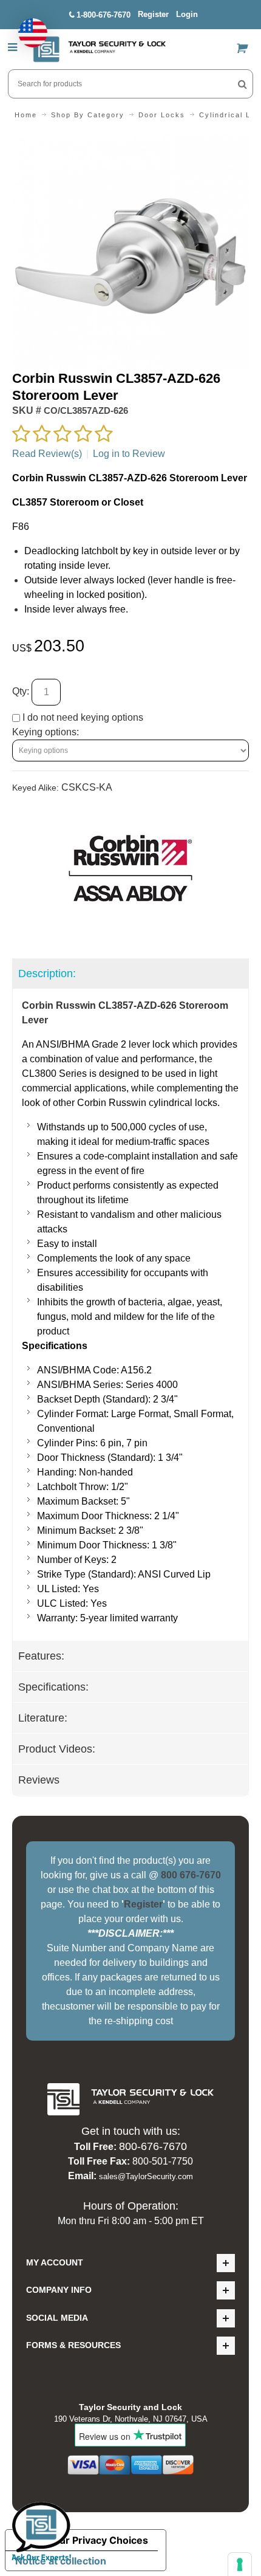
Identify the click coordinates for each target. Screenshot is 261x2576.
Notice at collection (61, 2561)
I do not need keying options (82, 717)
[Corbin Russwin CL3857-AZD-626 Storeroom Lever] (130, 140)
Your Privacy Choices (98, 2540)
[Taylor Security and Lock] (99, 49)
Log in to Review (129, 454)
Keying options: (46, 732)
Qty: (21, 691)
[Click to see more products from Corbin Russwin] (130, 868)
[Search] (242, 84)
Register (153, 14)
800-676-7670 (153, 2146)
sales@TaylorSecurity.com (146, 2176)
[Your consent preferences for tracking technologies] (240, 2564)
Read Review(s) (47, 454)
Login (187, 14)
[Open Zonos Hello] (27, 27)
